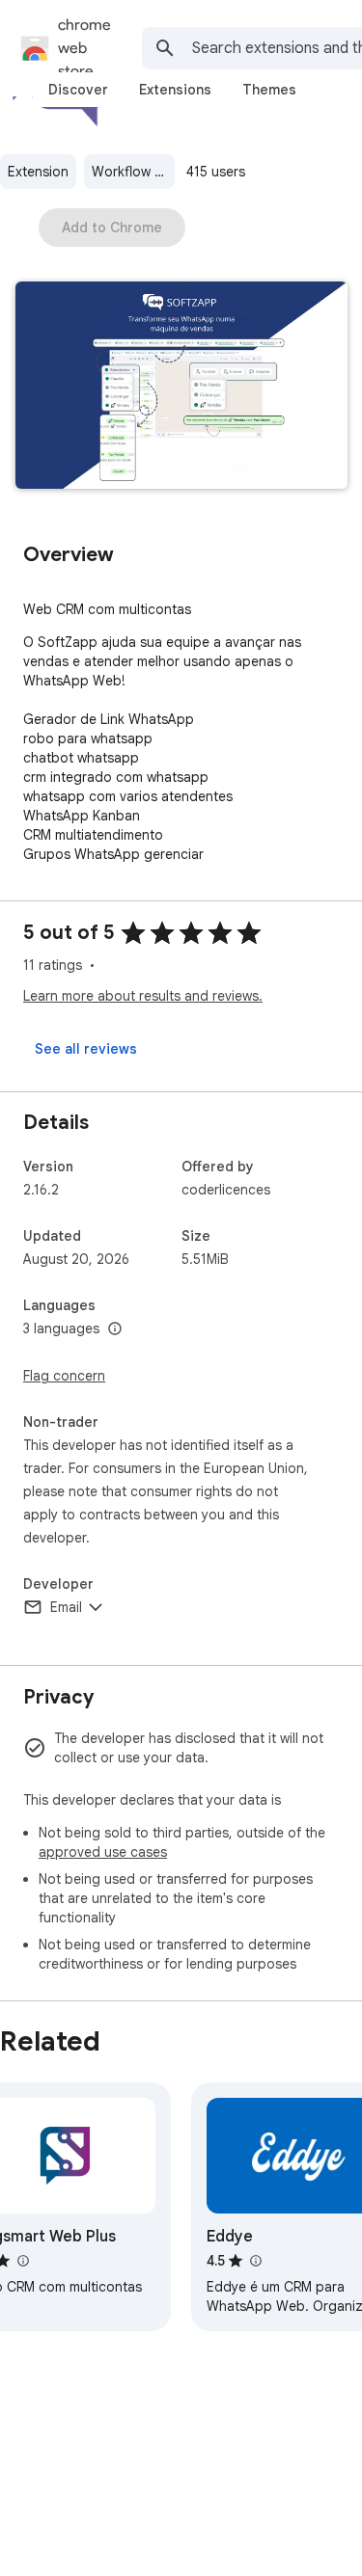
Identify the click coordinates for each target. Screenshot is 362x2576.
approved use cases (103, 1852)
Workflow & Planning (133, 172)
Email (66, 1607)
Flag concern (64, 1376)
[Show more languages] (115, 1329)
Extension (38, 172)
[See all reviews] (86, 1049)
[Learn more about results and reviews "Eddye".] (255, 2261)
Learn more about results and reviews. (143, 996)
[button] (181, 387)
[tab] (78, 90)
